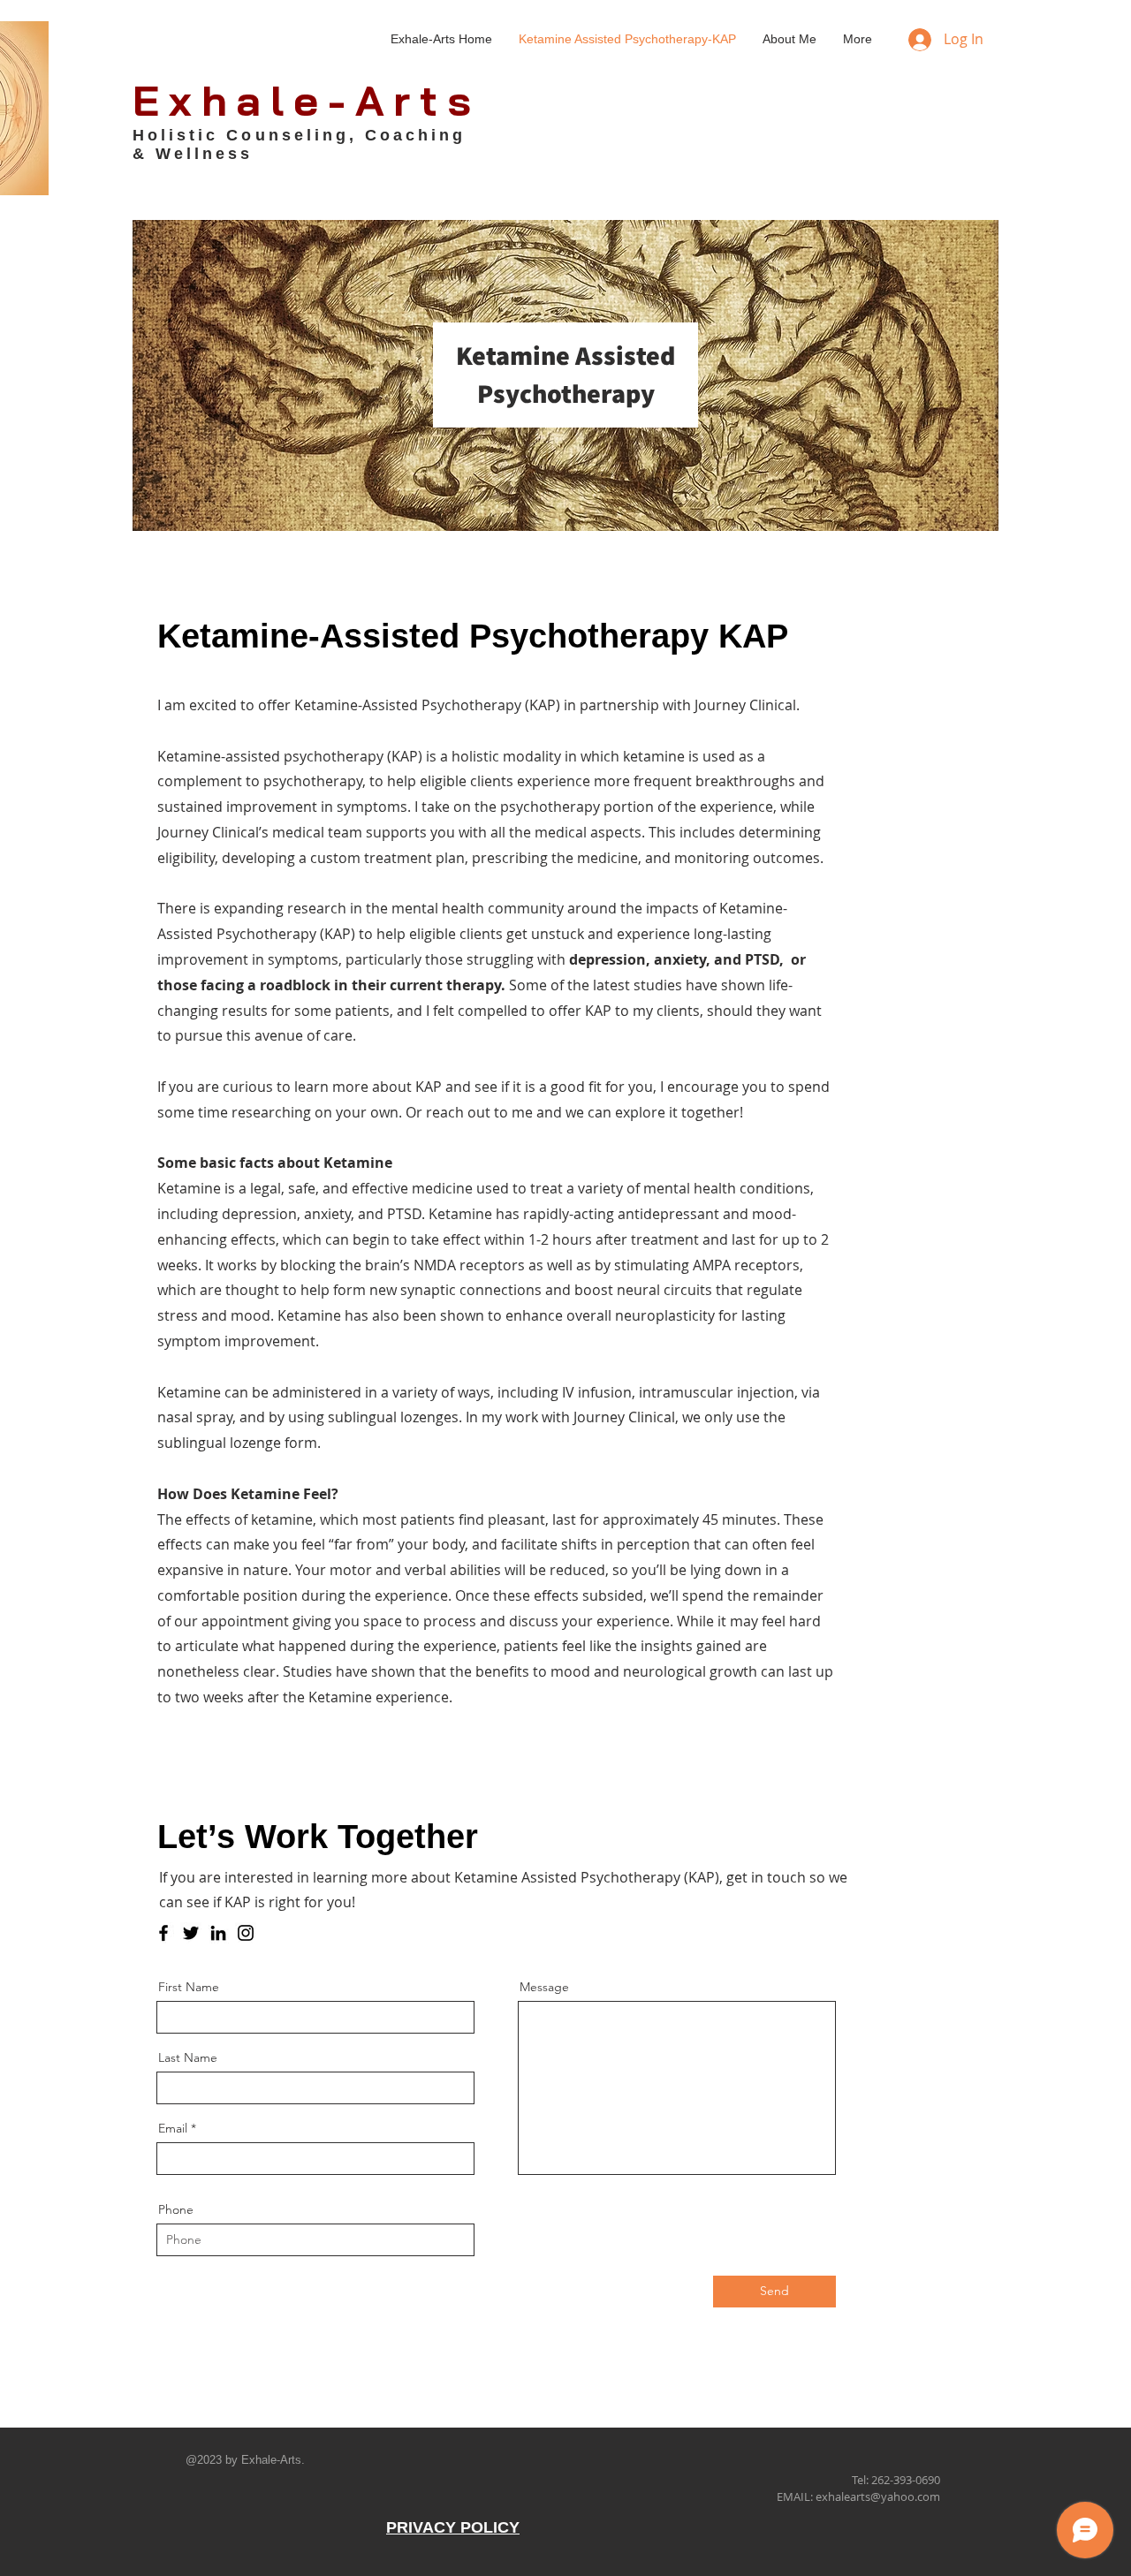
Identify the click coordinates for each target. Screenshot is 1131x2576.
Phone (176, 2209)
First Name (189, 1987)
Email (173, 2128)
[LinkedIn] (218, 1933)
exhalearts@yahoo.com (878, 2496)
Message (544, 1987)
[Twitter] (191, 1933)
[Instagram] (246, 1933)
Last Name (188, 2057)
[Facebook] (163, 1933)
